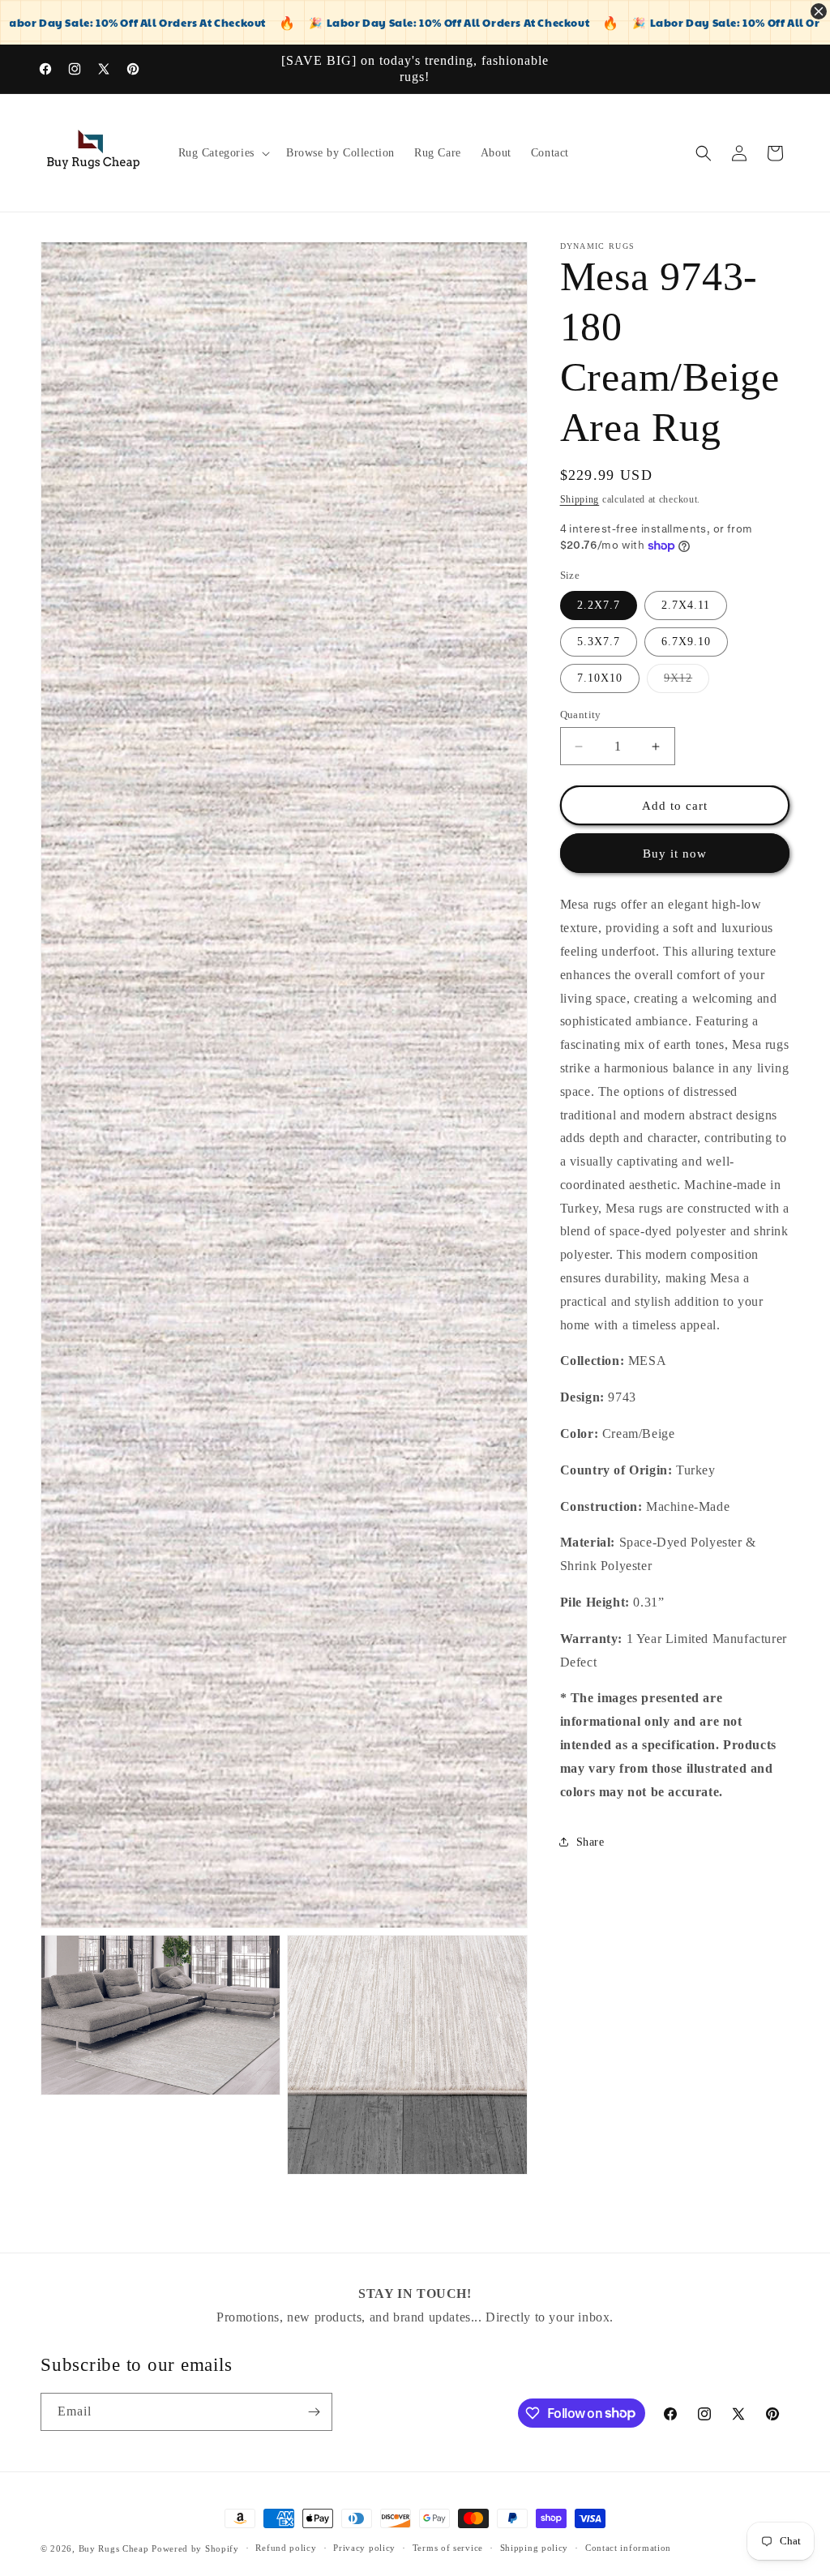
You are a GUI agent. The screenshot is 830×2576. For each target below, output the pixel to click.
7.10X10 (600, 678)
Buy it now (675, 854)
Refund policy (286, 2548)
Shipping (580, 499)
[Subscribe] (314, 2412)
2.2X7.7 (599, 605)
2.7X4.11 (686, 605)
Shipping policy (535, 2548)
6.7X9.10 (686, 642)
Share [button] (590, 1842)
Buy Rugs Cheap (114, 2548)
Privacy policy (364, 2548)
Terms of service (448, 2548)
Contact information (628, 2548)
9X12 (687, 682)
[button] (222, 153)
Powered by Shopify (195, 2548)
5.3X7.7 (599, 642)
